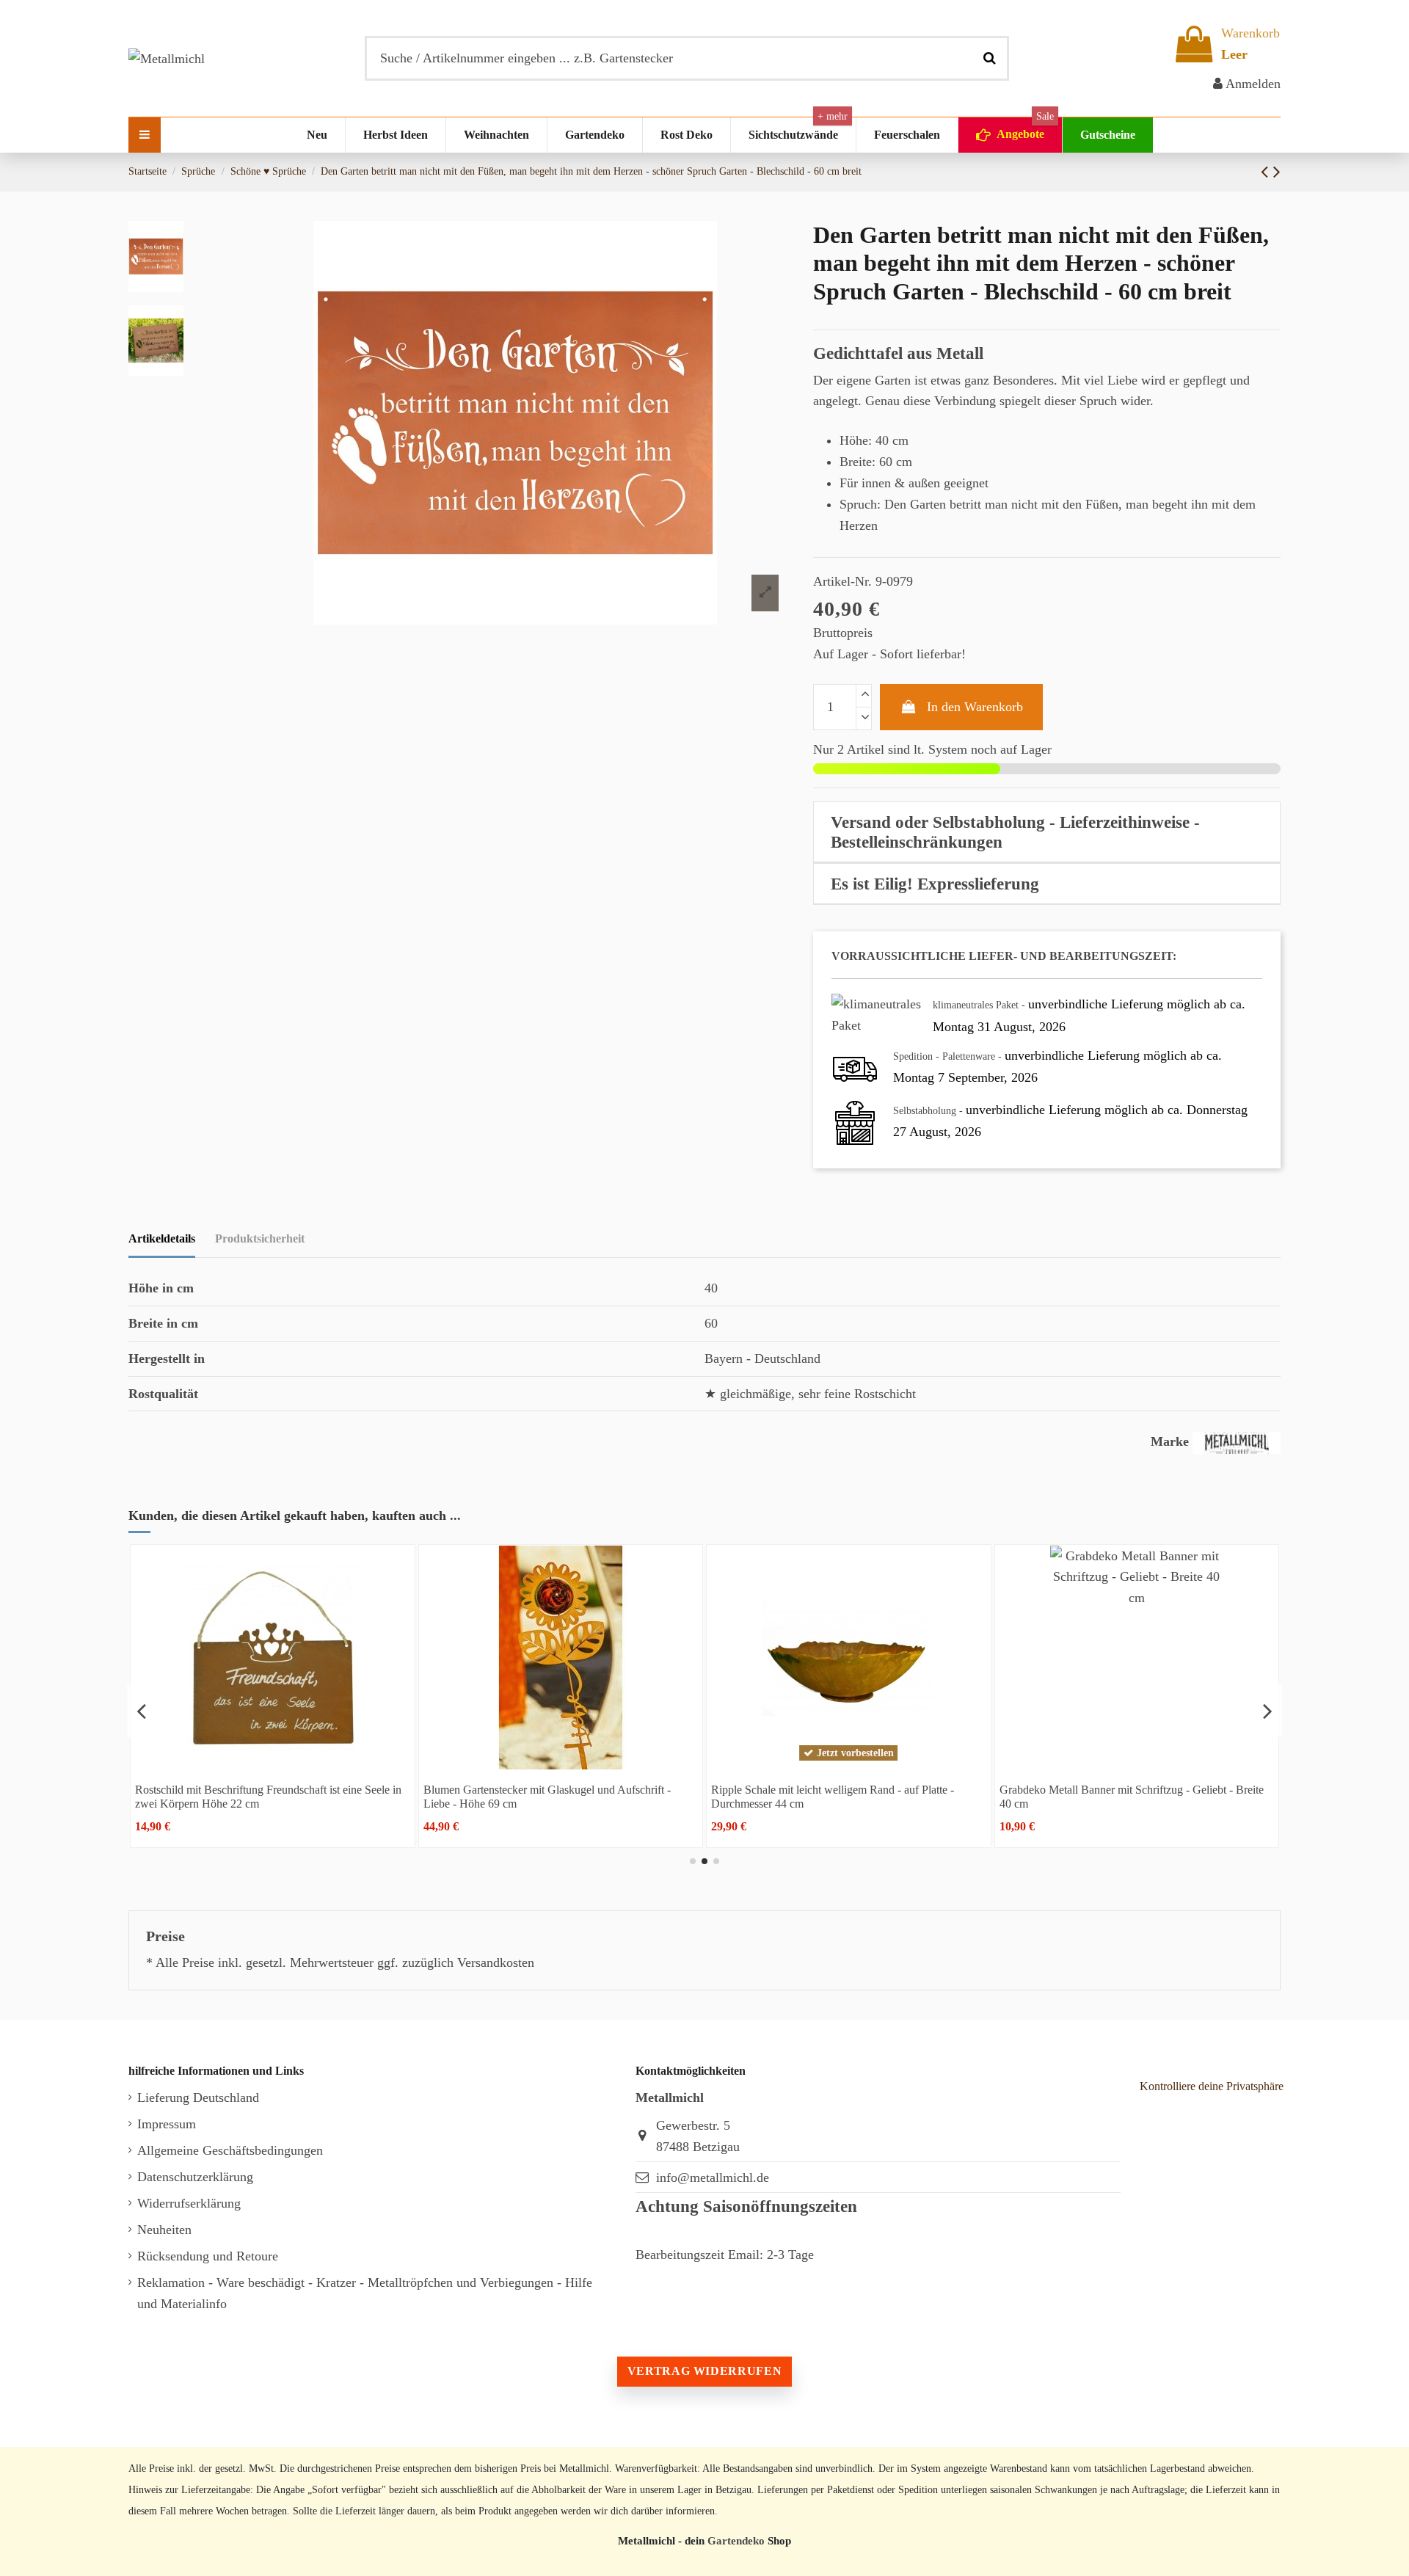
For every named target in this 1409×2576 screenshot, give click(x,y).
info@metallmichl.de (713, 2177)
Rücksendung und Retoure (208, 2256)
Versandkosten (496, 1962)
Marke (1170, 1441)
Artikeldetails (162, 1238)
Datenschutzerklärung (195, 2177)
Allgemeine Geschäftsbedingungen (230, 2150)
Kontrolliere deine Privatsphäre (1212, 2086)
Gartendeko (736, 2540)
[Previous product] (1267, 172)
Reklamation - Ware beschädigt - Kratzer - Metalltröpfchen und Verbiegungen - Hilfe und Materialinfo (365, 2293)
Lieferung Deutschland (198, 2097)
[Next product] (1277, 172)
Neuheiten (164, 2230)
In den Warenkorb (975, 707)
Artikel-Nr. (842, 581)
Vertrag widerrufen (704, 2371)
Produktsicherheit (260, 1238)
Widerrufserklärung (189, 2203)
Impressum (167, 2124)
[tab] (1047, 832)
